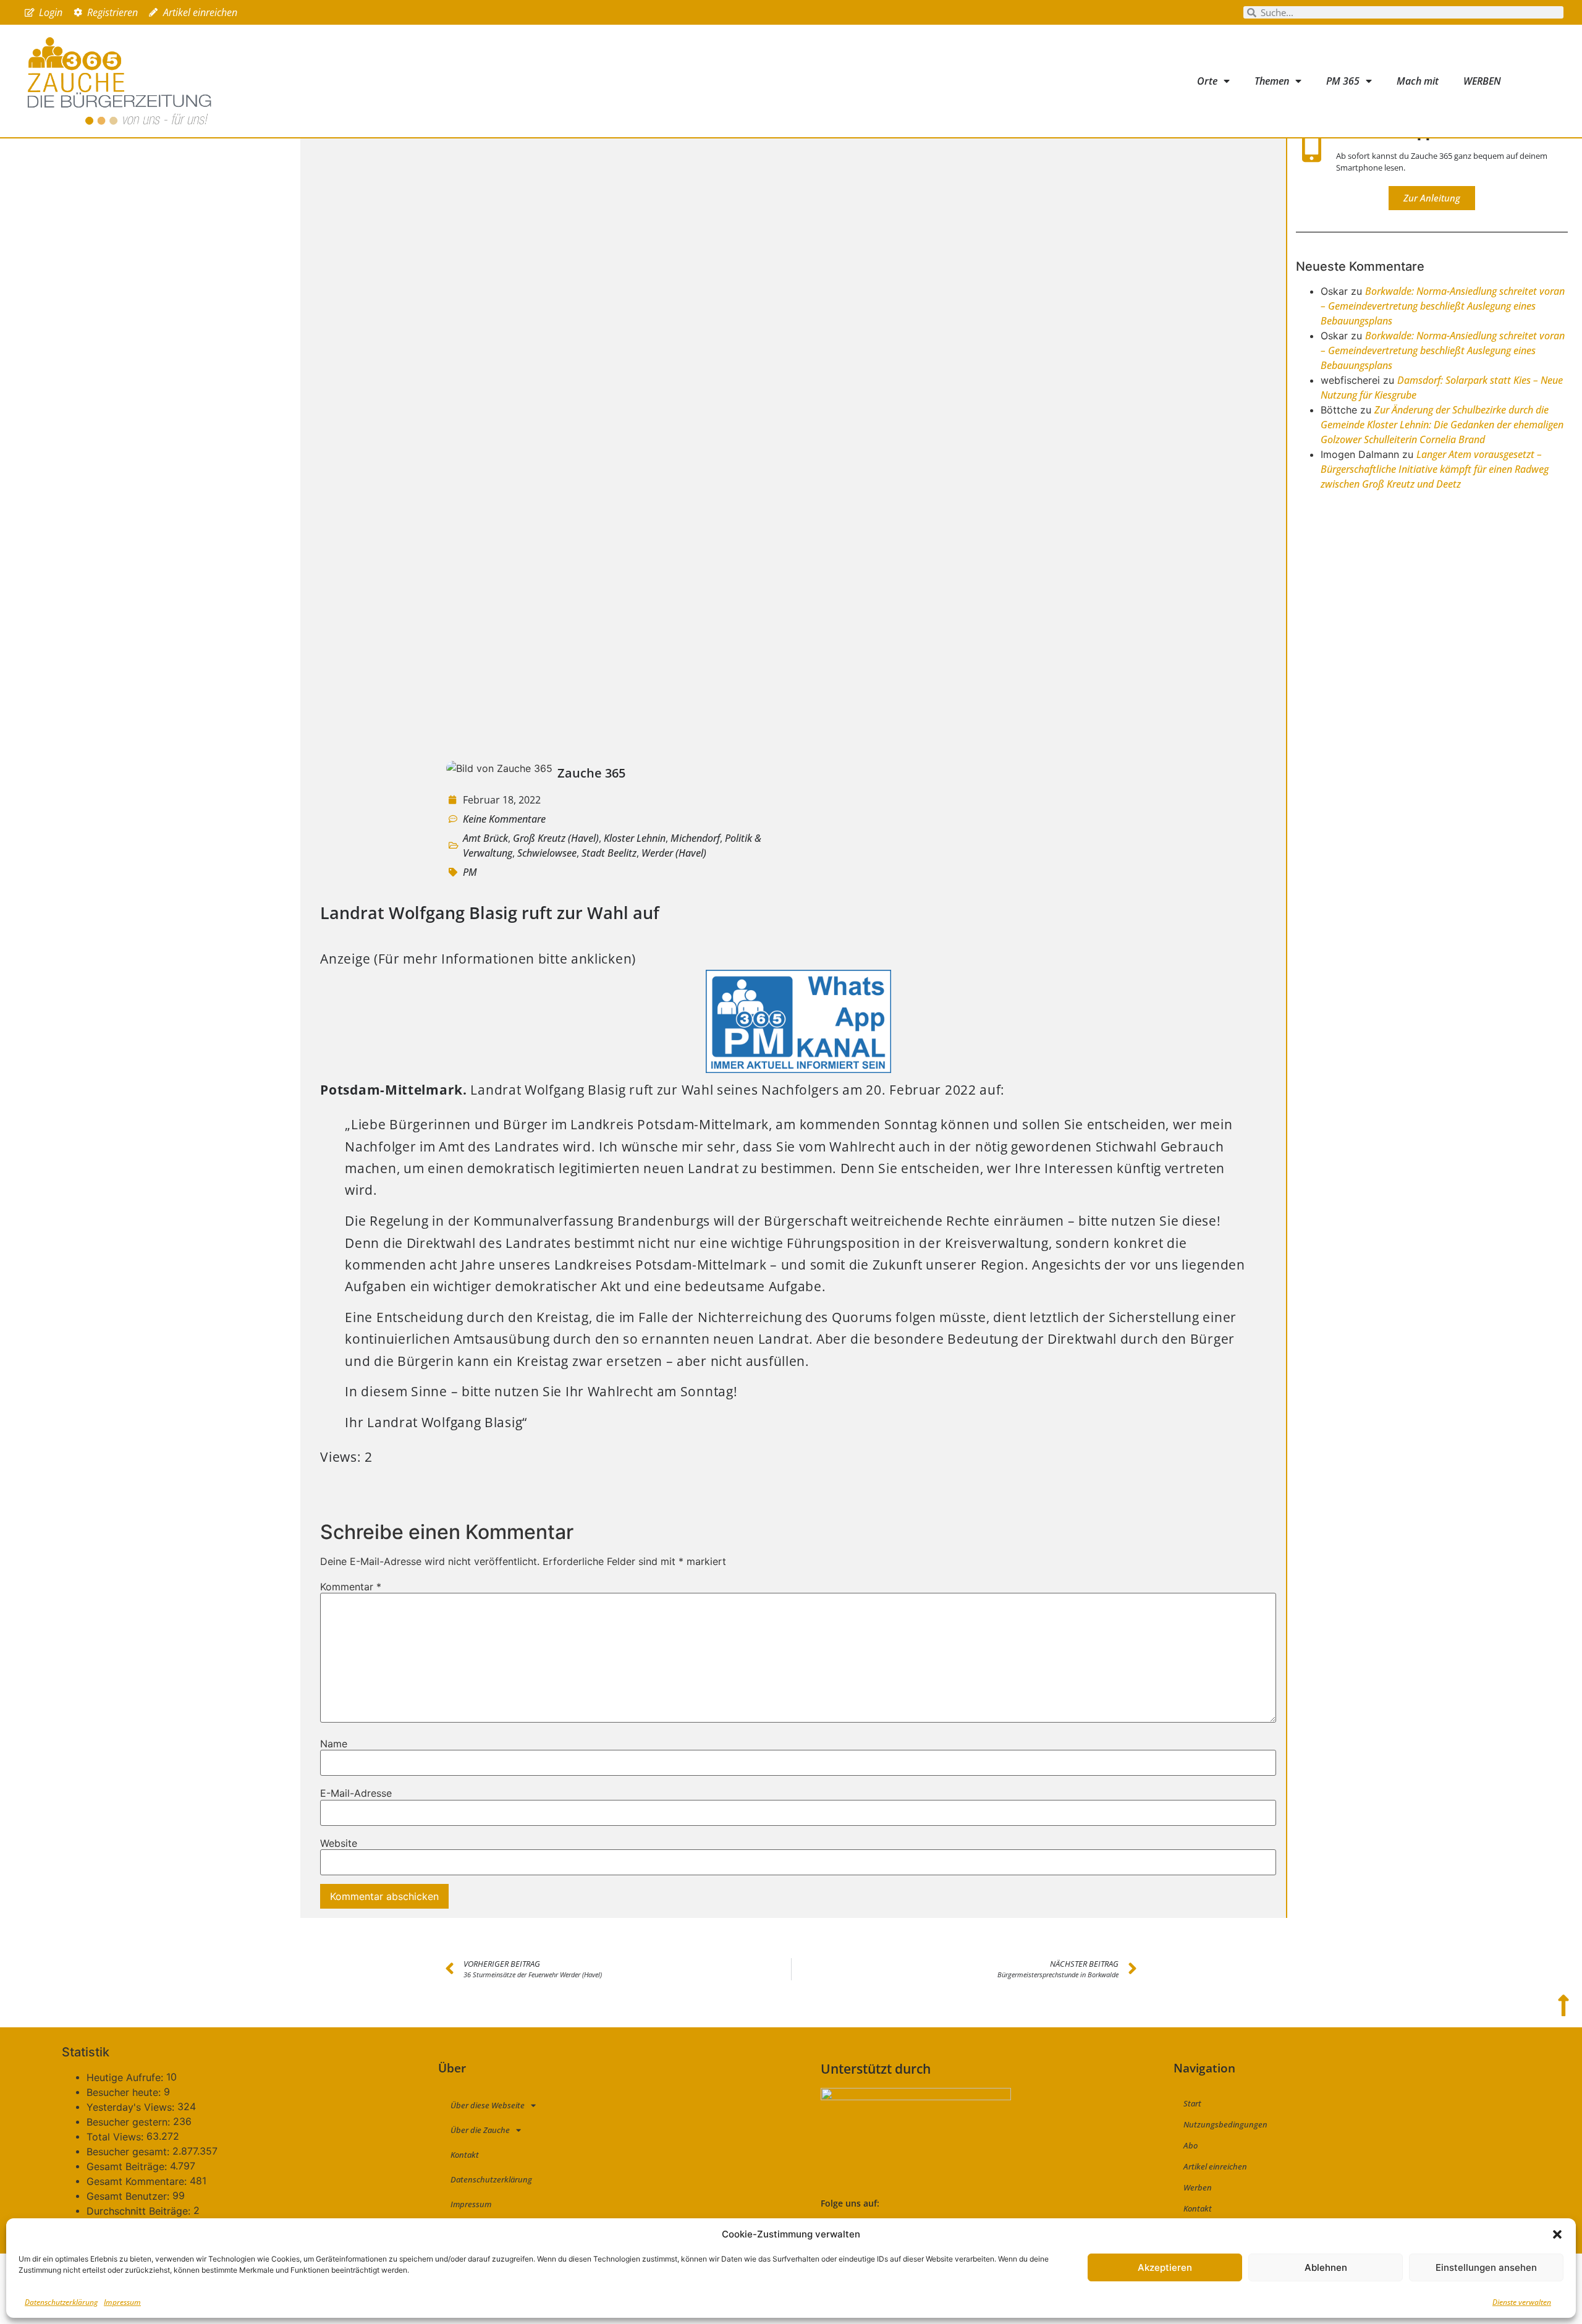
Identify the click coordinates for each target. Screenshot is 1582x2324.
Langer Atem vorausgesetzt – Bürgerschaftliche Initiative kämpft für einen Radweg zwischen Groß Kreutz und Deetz (1435, 469)
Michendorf (695, 838)
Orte (1207, 81)
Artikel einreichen (1215, 2166)
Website (339, 1843)
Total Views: (116, 2137)
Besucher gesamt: (129, 2152)
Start (1192, 2103)
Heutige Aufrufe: (126, 2077)
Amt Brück (485, 838)
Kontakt (465, 2155)
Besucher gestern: (130, 2122)
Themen (1272, 81)
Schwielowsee (547, 853)
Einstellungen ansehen (1486, 2267)
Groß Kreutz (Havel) (556, 838)
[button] (1557, 2234)
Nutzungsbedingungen (1225, 2124)
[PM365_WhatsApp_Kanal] (798, 1068)
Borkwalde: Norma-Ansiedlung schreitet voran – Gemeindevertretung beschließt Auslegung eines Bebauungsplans (1443, 306)
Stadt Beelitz (609, 853)
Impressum (122, 2302)
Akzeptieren (1165, 2267)
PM (470, 872)
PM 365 (1343, 81)
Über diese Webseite (488, 2105)
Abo (1191, 2145)
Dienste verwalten (1522, 2302)
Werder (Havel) (674, 853)
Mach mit (1418, 81)
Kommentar (351, 1587)
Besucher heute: (125, 2092)
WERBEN (1482, 81)
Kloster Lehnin (635, 838)
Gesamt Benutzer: (129, 2196)
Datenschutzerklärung (61, 2302)
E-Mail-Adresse (356, 1793)
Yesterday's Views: (132, 2107)
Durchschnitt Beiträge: (140, 2211)
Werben (1198, 2187)
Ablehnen (1326, 2267)
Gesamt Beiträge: (128, 2166)
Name (334, 1744)
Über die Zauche (480, 2130)
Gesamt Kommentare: (138, 2181)
